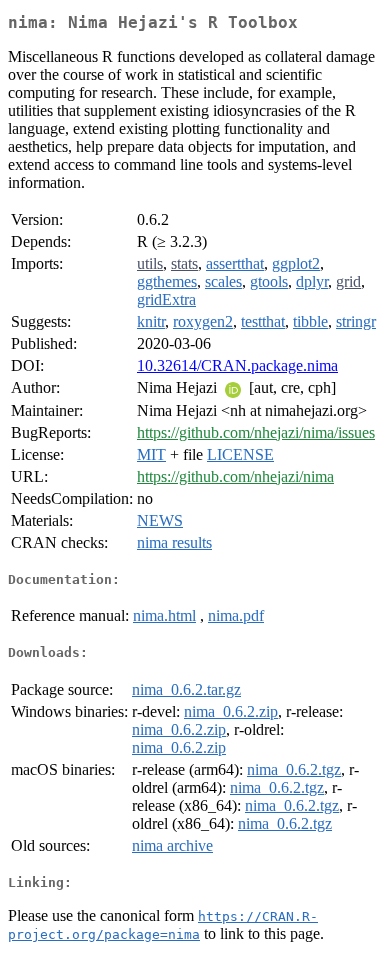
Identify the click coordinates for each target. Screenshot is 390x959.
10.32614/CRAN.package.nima (237, 365)
